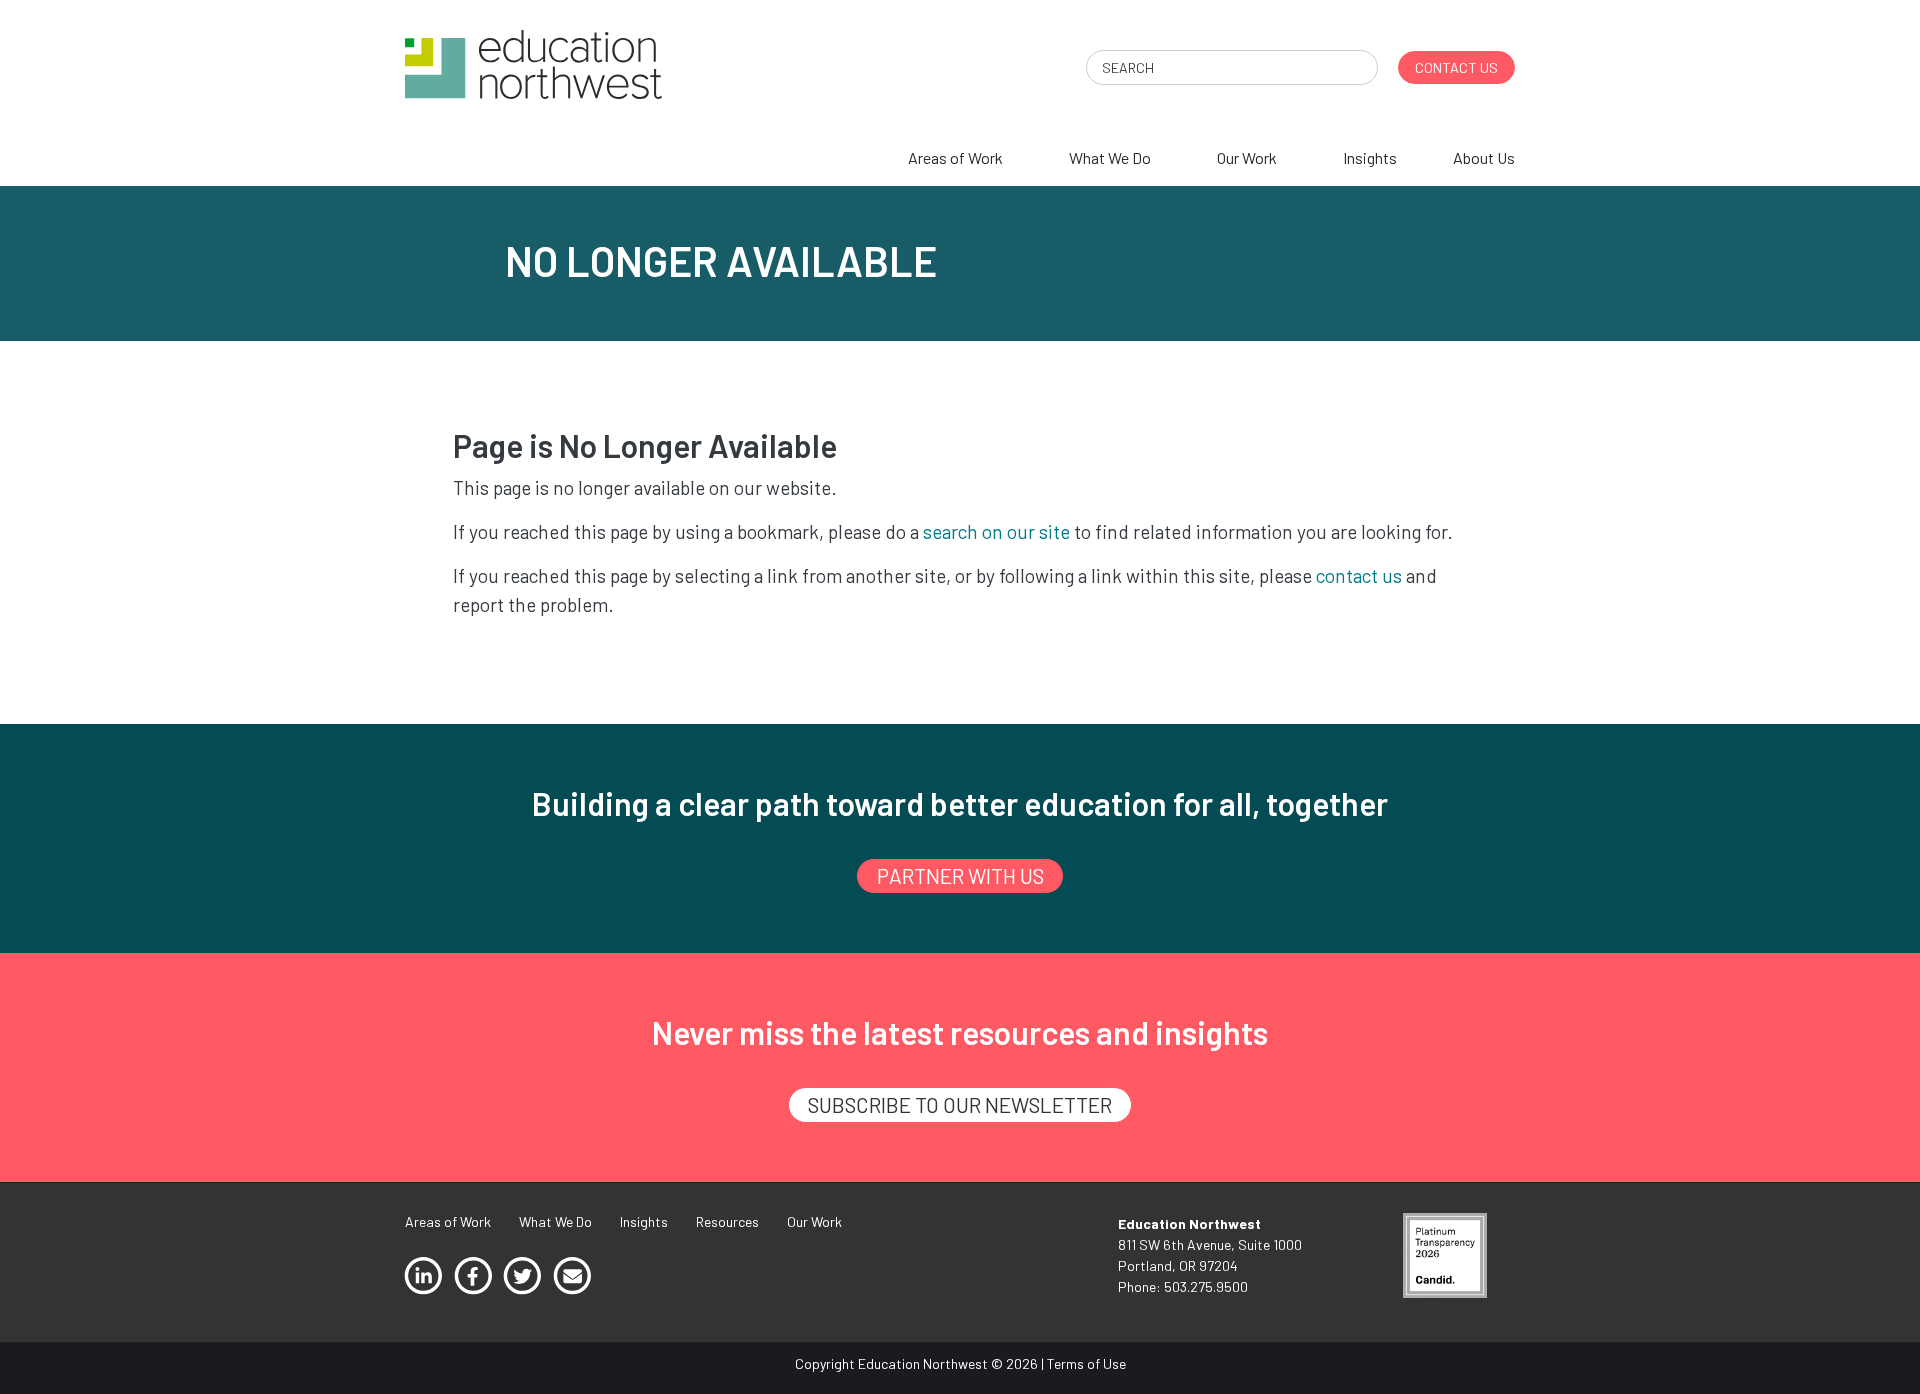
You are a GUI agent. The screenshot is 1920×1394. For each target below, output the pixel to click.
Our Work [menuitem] (1247, 157)
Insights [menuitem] (1370, 157)
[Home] (533, 62)
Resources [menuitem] (727, 1221)
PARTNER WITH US (960, 875)
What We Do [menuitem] (1110, 157)
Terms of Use (1086, 1363)
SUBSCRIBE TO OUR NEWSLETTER (960, 1104)
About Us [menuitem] (1484, 157)
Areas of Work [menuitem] (955, 157)
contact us (1359, 575)
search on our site (996, 531)
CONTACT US (1456, 67)
